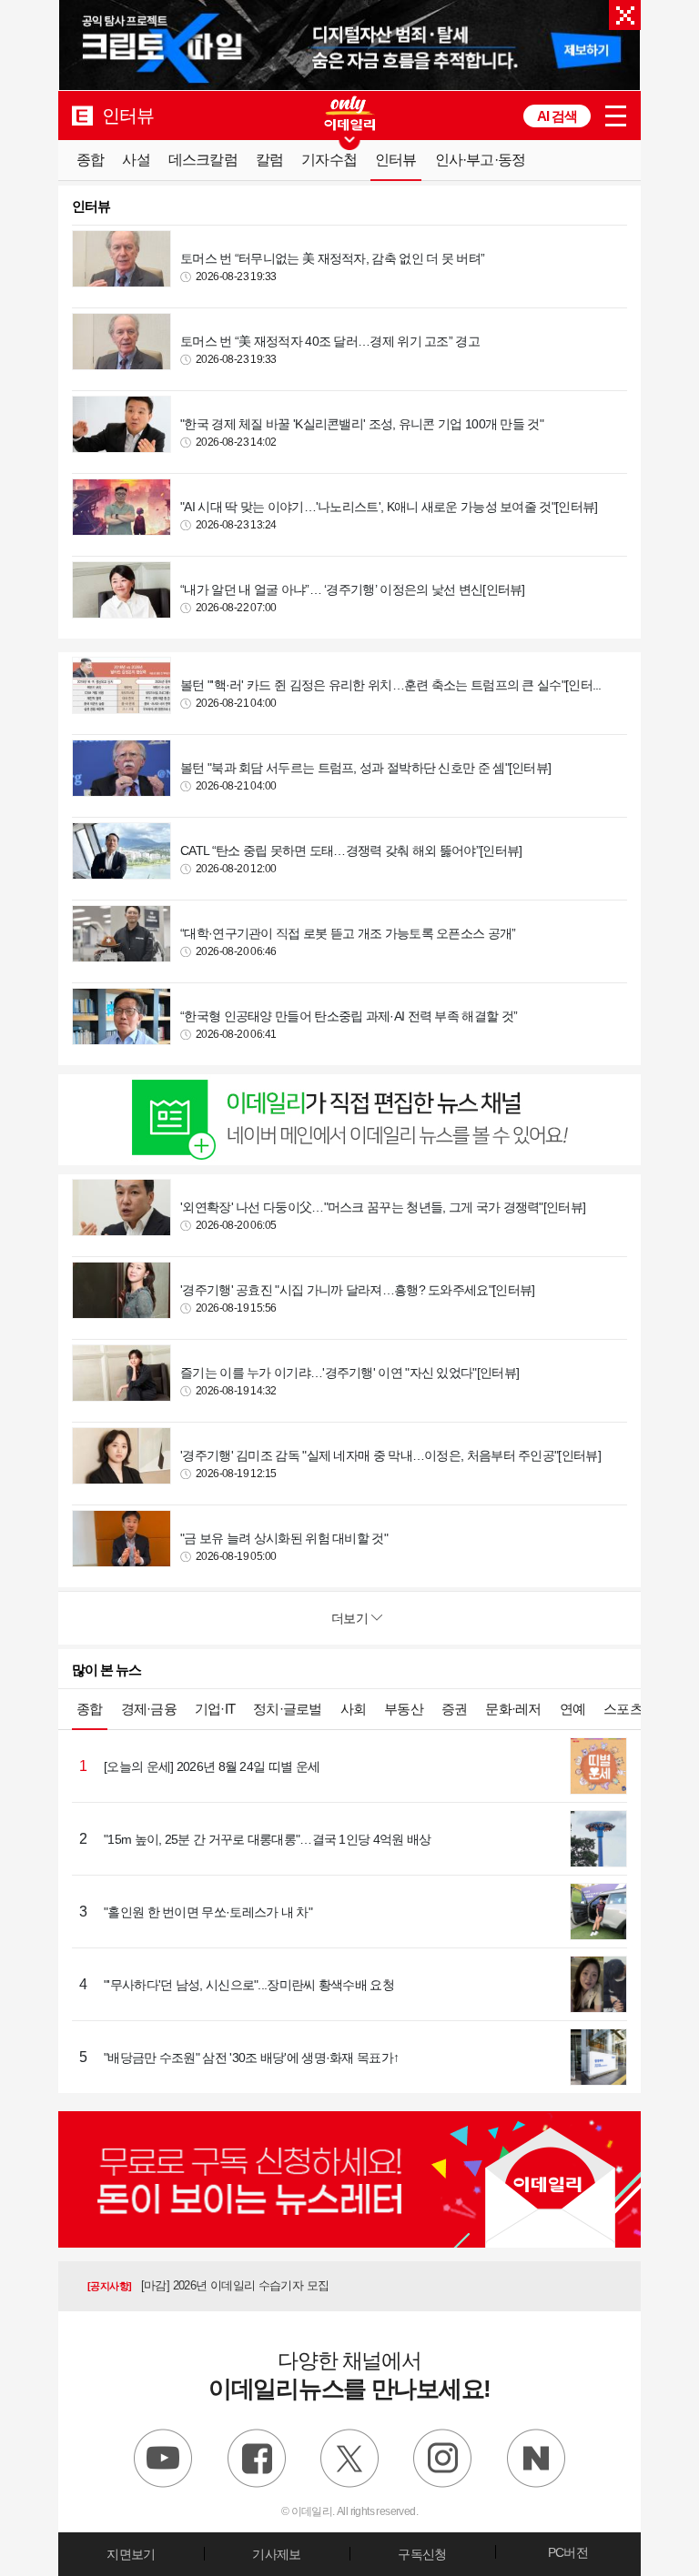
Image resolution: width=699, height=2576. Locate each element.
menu (616, 116)
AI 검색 (557, 116)
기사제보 (276, 2554)
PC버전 (568, 2552)
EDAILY (82, 115)
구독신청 (422, 2554)
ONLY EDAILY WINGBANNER (349, 113)
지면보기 (131, 2554)
